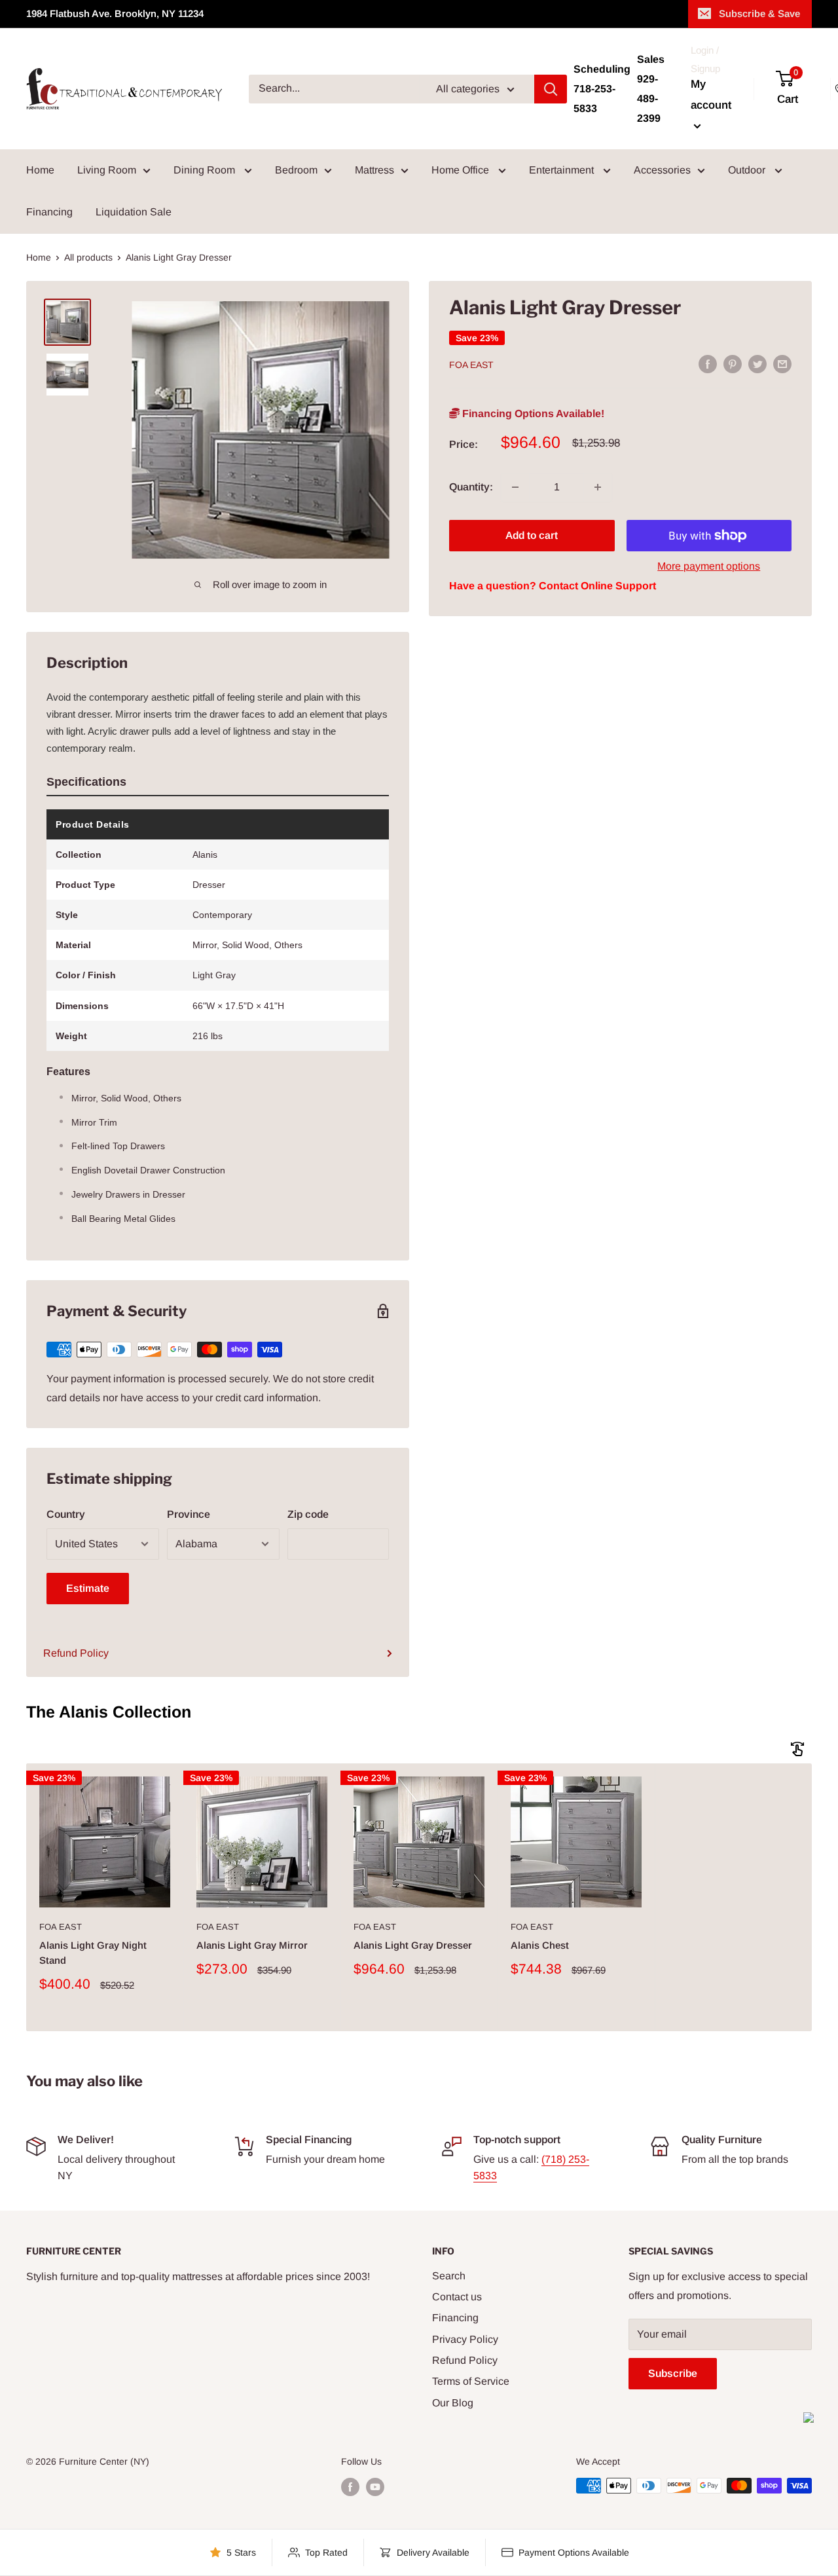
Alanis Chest (540, 1945)
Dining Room (206, 170)
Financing (49, 212)
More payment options (709, 566)
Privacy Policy (465, 2339)
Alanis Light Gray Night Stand (93, 1953)
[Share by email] (782, 363)
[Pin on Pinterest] (733, 363)
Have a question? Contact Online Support (553, 586)
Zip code (308, 1514)
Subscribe (673, 2373)
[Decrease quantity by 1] (515, 487)
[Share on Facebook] (708, 363)
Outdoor (748, 170)
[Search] (551, 89)
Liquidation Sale (134, 212)
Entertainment (563, 170)
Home (40, 170)
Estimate (88, 1588)
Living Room (107, 170)
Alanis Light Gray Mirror (252, 1945)
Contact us (457, 2297)
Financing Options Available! (532, 414)
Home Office (462, 170)
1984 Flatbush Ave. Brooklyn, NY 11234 (115, 13)
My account (711, 95)
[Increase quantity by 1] (598, 487)
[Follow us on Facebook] (350, 2487)
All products (88, 257)
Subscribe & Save (759, 13)
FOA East (471, 365)
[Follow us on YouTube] (375, 2487)
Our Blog (453, 2403)
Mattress (374, 170)
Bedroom (296, 170)
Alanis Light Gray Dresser (413, 1945)
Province (189, 1514)
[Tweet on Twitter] (757, 363)
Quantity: (471, 487)
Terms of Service (471, 2381)
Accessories (662, 170)
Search (449, 2276)
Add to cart (532, 535)
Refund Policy (76, 1653)
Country (66, 1514)
